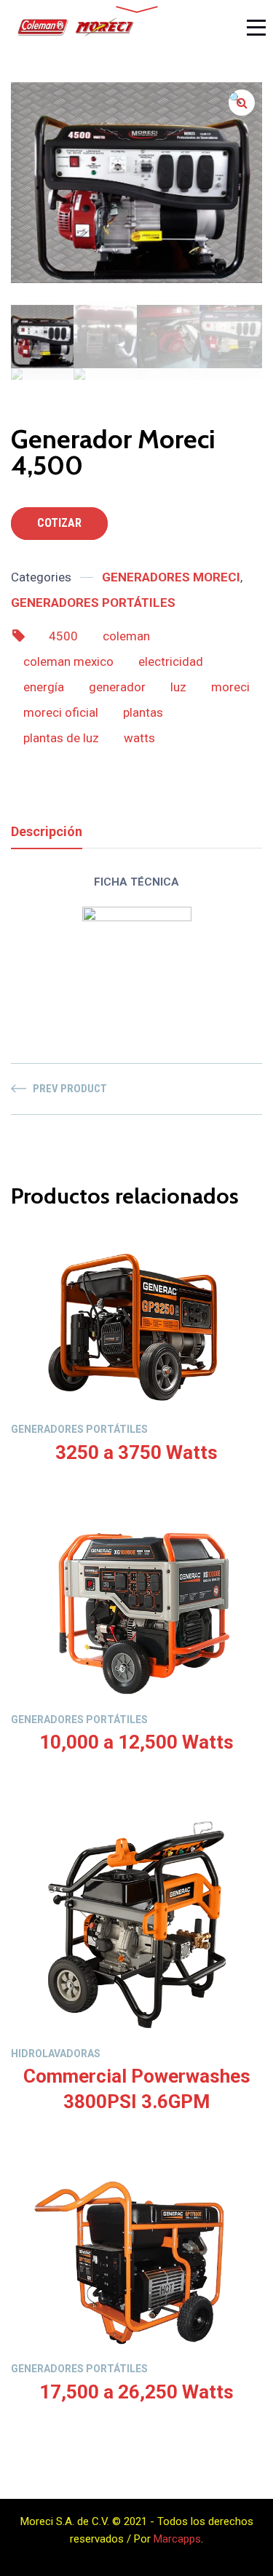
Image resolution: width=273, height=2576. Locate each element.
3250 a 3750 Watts (136, 1452)
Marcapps (177, 2539)
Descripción (47, 831)
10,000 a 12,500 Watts (136, 1742)
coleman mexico (68, 661)
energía (44, 687)
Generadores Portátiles (93, 603)
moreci (230, 687)
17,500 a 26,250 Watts (136, 2392)
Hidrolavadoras (56, 2054)
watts (139, 738)
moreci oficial (61, 712)
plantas (143, 712)
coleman (126, 636)
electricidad (171, 661)
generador (117, 687)
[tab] (47, 831)
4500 (63, 636)
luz (178, 687)
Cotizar (59, 523)
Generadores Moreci (171, 577)
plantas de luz (61, 738)
